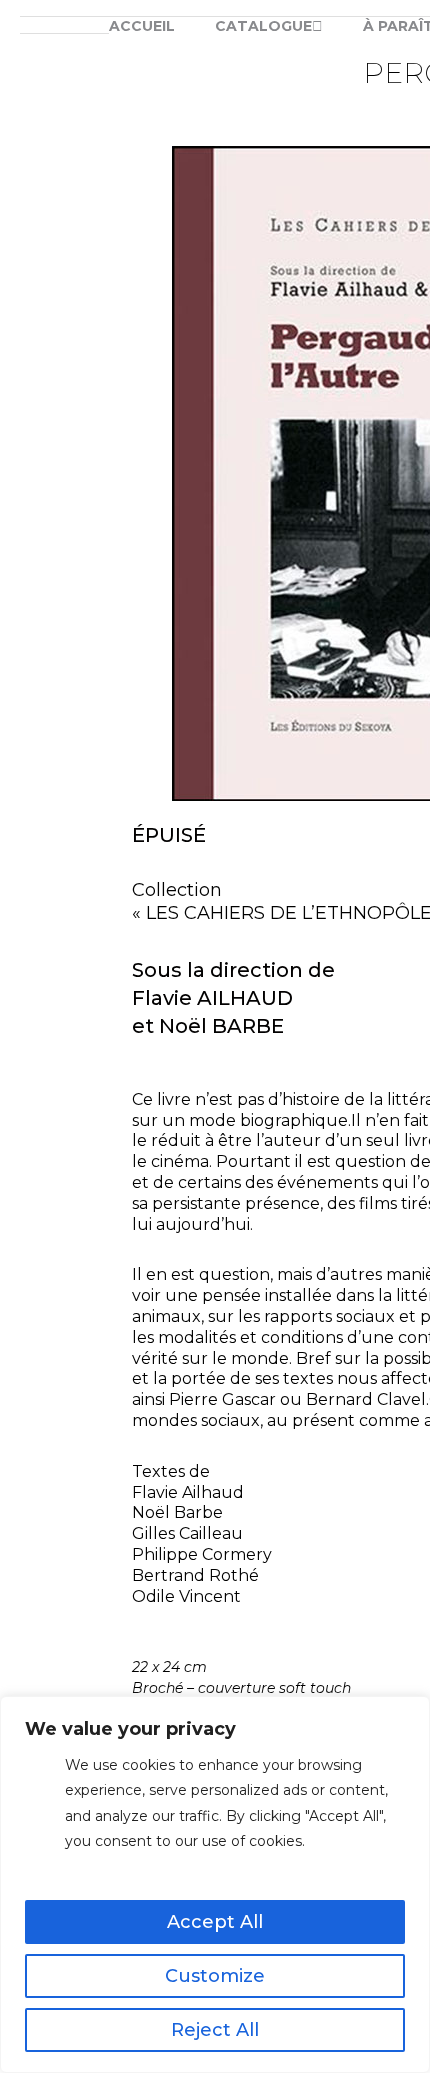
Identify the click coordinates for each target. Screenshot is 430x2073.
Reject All (215, 2030)
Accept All (215, 1922)
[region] (215, 1884)
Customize (215, 1976)
